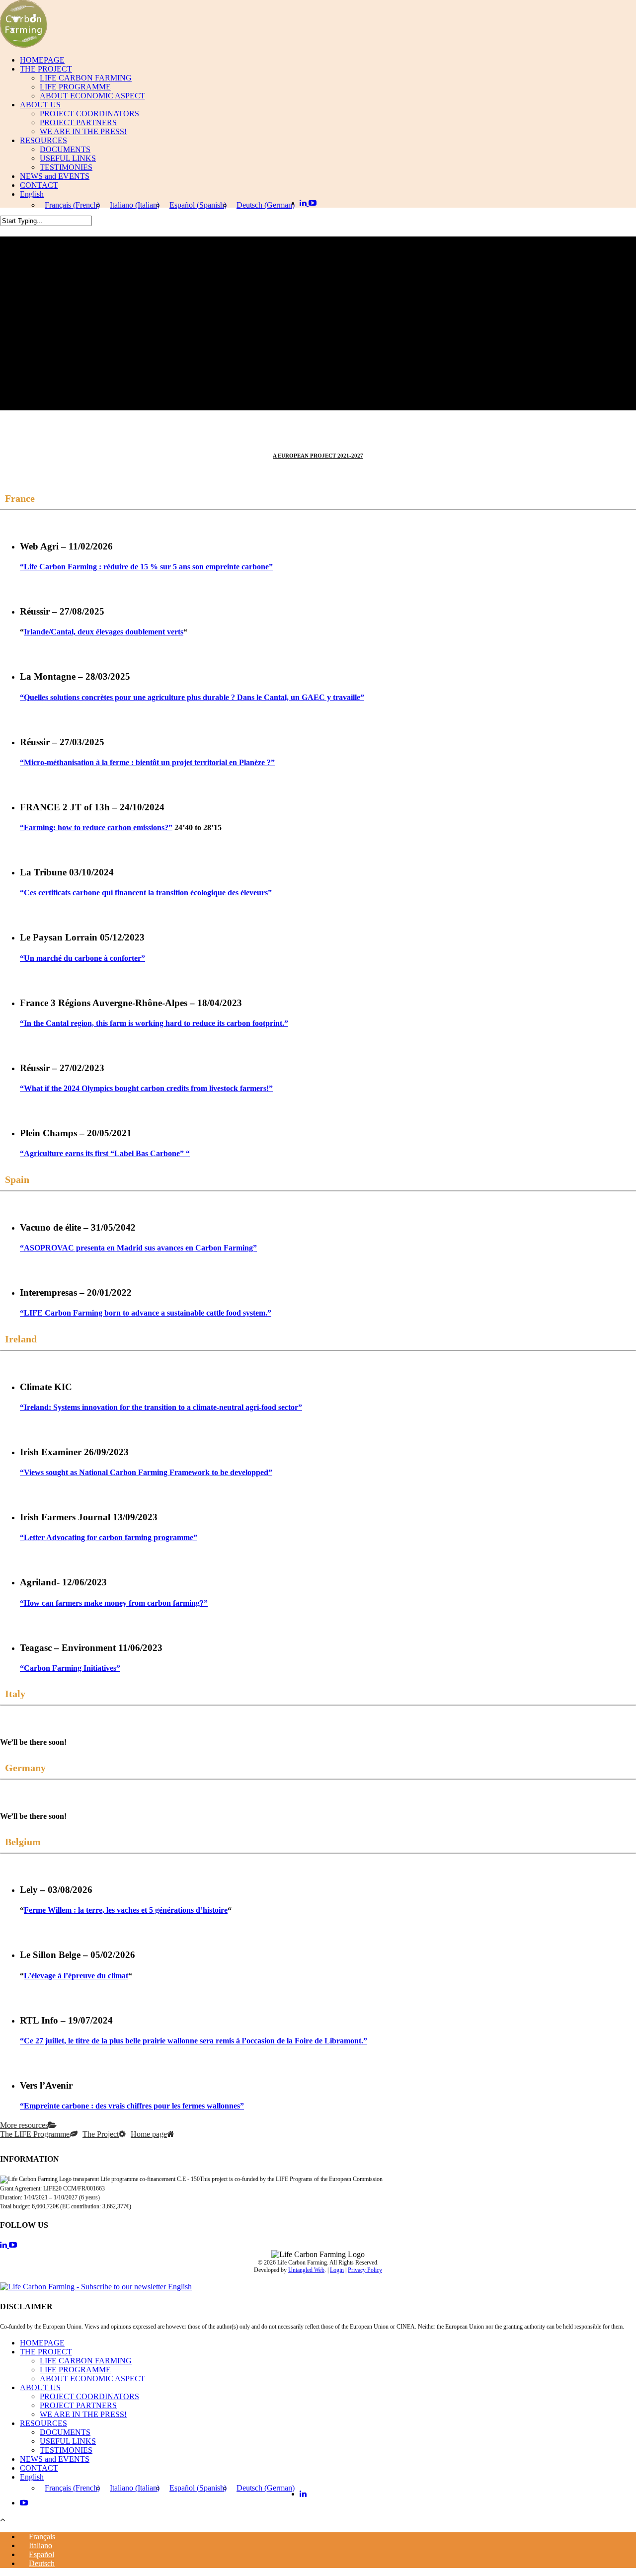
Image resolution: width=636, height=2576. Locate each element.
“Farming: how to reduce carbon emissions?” (96, 827)
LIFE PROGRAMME (75, 87)
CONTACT (39, 185)
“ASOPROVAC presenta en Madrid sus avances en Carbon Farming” (138, 1248)
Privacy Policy (365, 2270)
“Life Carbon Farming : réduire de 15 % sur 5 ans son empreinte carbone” (146, 567)
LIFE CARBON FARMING (86, 78)
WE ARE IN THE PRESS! (83, 131)
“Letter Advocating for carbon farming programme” (109, 1537)
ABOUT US (40, 105)
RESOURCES (43, 140)
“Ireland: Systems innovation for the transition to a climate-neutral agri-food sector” (161, 1407)
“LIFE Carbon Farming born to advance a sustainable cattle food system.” (146, 1313)
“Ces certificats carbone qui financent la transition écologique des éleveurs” (146, 893)
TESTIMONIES (66, 167)
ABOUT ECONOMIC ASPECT (92, 96)
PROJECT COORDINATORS (89, 114)
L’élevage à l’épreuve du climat (76, 1976)
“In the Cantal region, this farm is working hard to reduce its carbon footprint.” (154, 1023)
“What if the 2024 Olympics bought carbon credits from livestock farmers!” (146, 1088)
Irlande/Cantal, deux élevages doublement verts (104, 632)
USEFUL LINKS (68, 158)
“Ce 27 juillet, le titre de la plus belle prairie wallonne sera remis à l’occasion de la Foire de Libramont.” (194, 2041)
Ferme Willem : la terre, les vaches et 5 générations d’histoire (126, 1910)
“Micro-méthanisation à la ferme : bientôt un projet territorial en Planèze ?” (147, 762)
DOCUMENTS (65, 149)
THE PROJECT (46, 69)
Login (337, 2270)
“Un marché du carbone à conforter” (82, 958)
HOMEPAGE (42, 60)
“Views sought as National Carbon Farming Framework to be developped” (146, 1472)
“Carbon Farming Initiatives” (70, 1668)
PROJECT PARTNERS (78, 122)
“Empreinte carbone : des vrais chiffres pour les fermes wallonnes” (132, 2106)
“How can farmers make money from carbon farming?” (114, 1603)
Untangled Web (306, 2270)
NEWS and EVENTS (55, 176)
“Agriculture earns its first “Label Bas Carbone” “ (105, 1153)
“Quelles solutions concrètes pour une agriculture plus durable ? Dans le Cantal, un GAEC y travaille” (192, 697)
